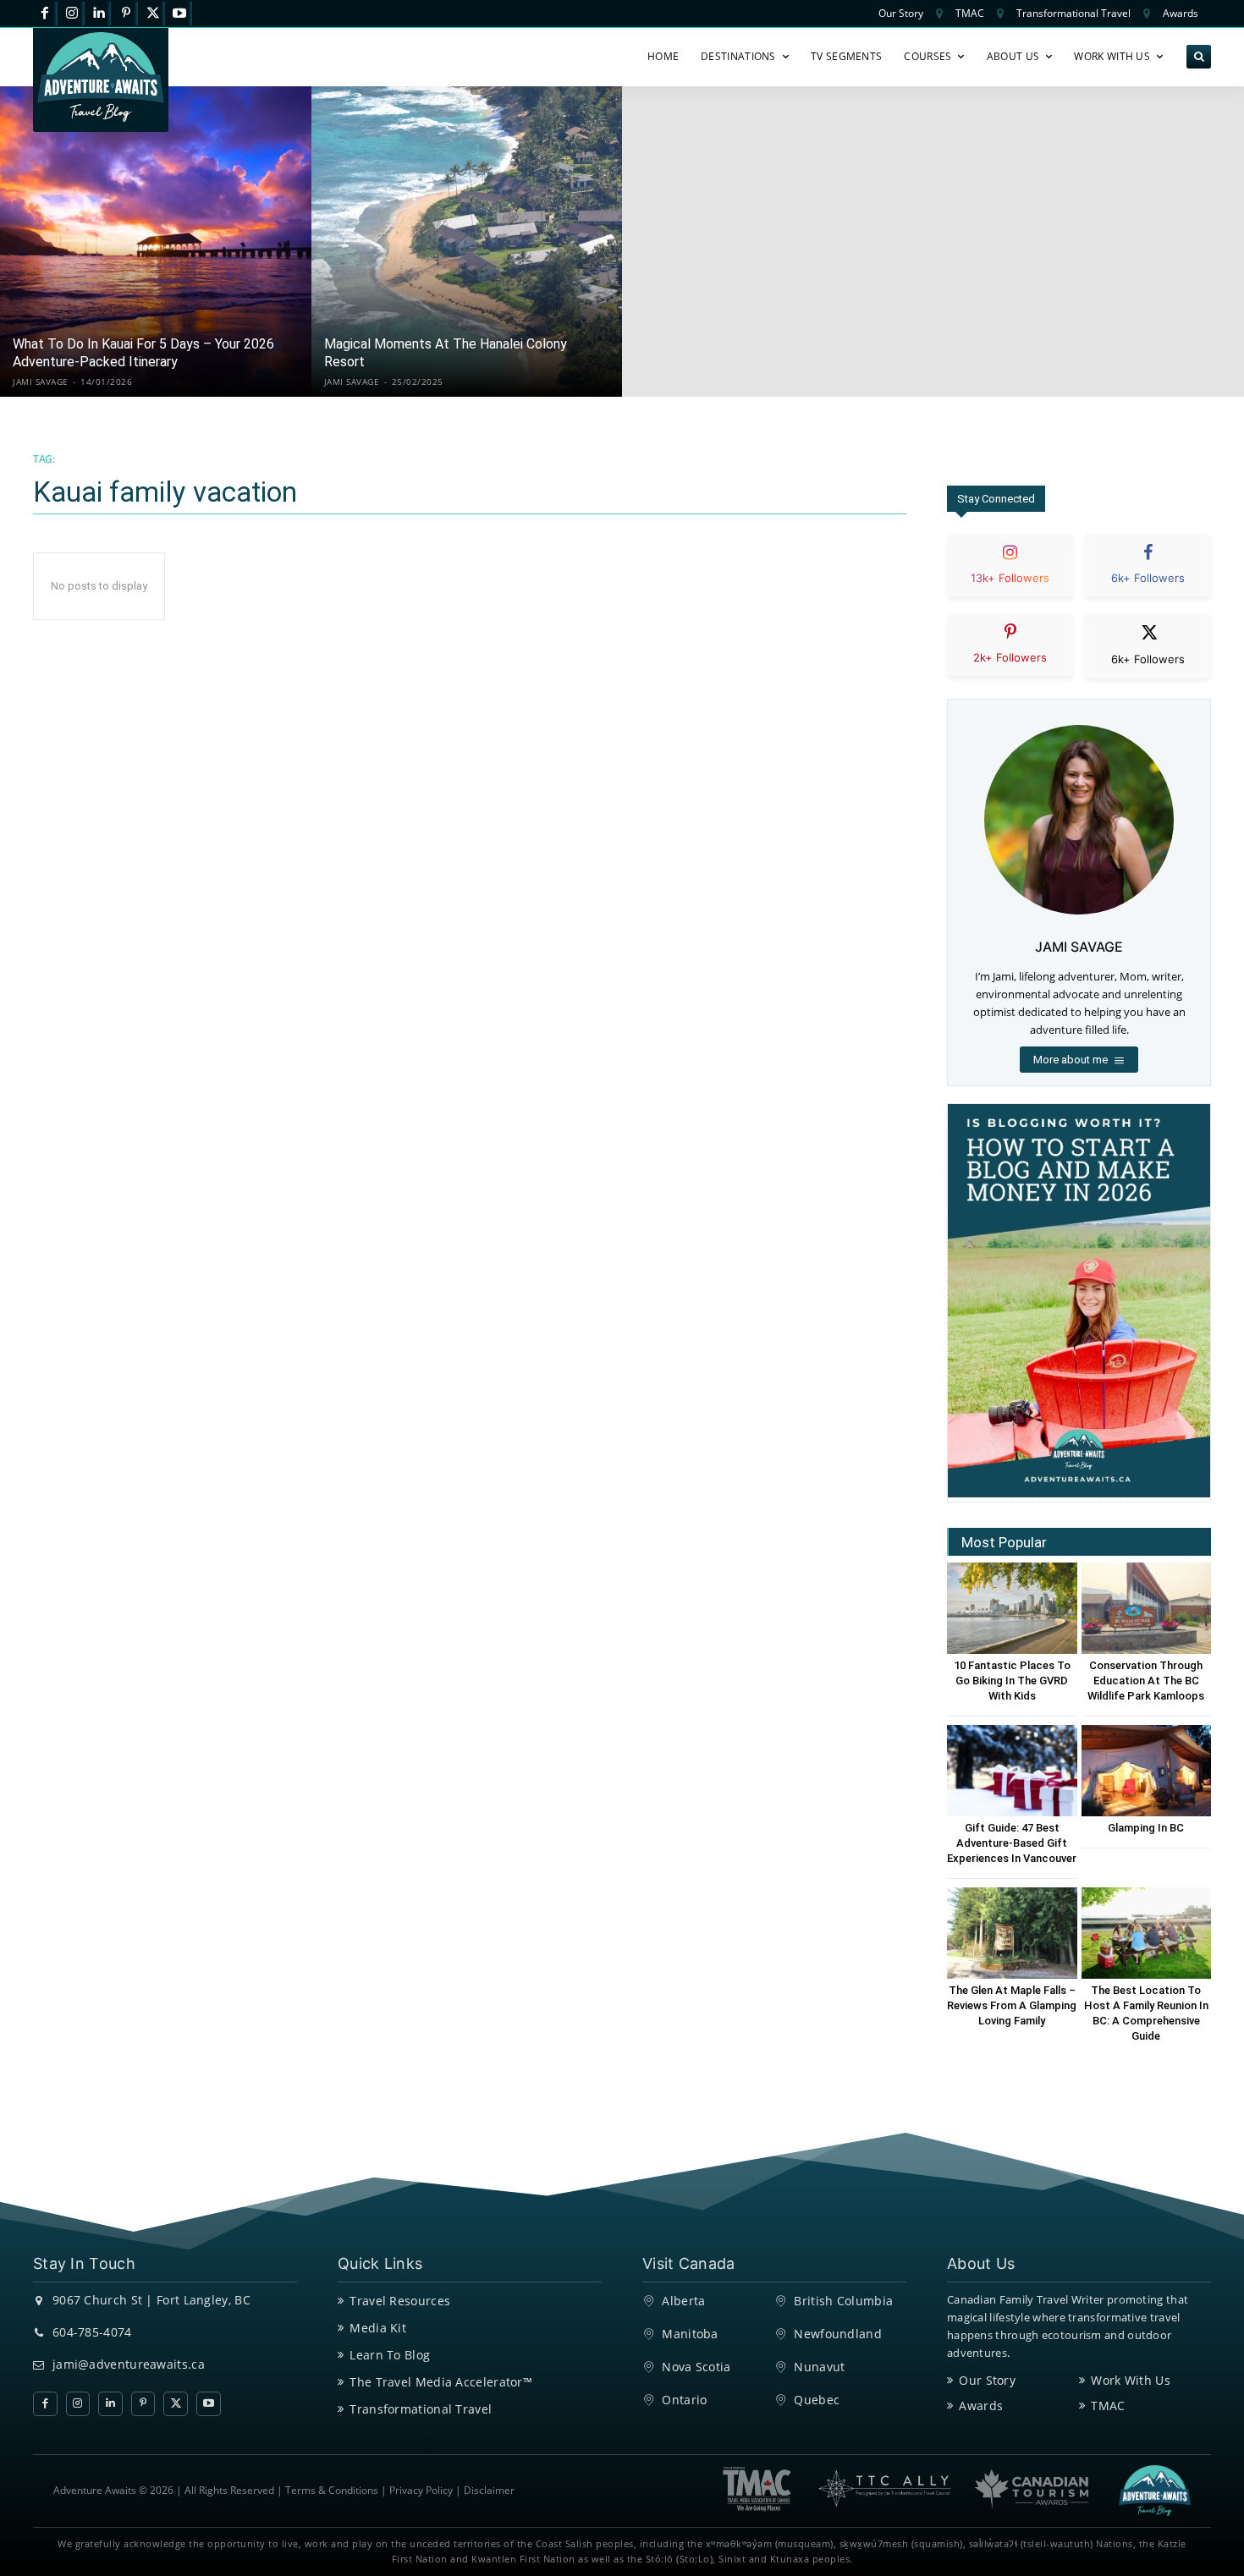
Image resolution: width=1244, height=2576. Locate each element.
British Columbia (843, 2301)
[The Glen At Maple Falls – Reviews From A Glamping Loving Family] (1012, 1933)
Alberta (683, 2301)
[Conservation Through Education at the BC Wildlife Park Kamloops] (1147, 1608)
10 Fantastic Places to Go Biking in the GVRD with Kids (1012, 1681)
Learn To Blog (390, 2355)
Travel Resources (400, 2301)
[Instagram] (72, 14)
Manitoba (690, 2334)
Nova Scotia (696, 2367)
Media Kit (378, 2328)
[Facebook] (45, 14)
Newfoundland (838, 2334)
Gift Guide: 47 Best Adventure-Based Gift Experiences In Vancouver (1012, 1843)
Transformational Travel (421, 2409)
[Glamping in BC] (1147, 1770)
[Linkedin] (99, 14)
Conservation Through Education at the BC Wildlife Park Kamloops (1146, 1681)
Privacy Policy (421, 2490)
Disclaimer (489, 2490)
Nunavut (819, 2367)
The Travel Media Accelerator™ (441, 2382)
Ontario (684, 2400)
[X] (153, 14)
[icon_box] (1010, 579)
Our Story (987, 2380)
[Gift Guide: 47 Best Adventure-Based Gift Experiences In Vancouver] (1012, 1770)
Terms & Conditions (332, 2490)
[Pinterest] (126, 14)
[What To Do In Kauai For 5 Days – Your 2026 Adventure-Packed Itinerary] (156, 242)
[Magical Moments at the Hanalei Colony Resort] (467, 242)
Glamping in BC (1146, 1828)
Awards (981, 2406)
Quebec (817, 2400)
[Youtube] (180, 14)
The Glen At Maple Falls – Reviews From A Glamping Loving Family (1012, 2005)
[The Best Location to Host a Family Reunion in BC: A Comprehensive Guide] (1147, 1933)
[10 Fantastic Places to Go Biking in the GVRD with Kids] (1012, 1608)
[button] (1199, 57)
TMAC (1108, 2406)
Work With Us (1131, 2380)
